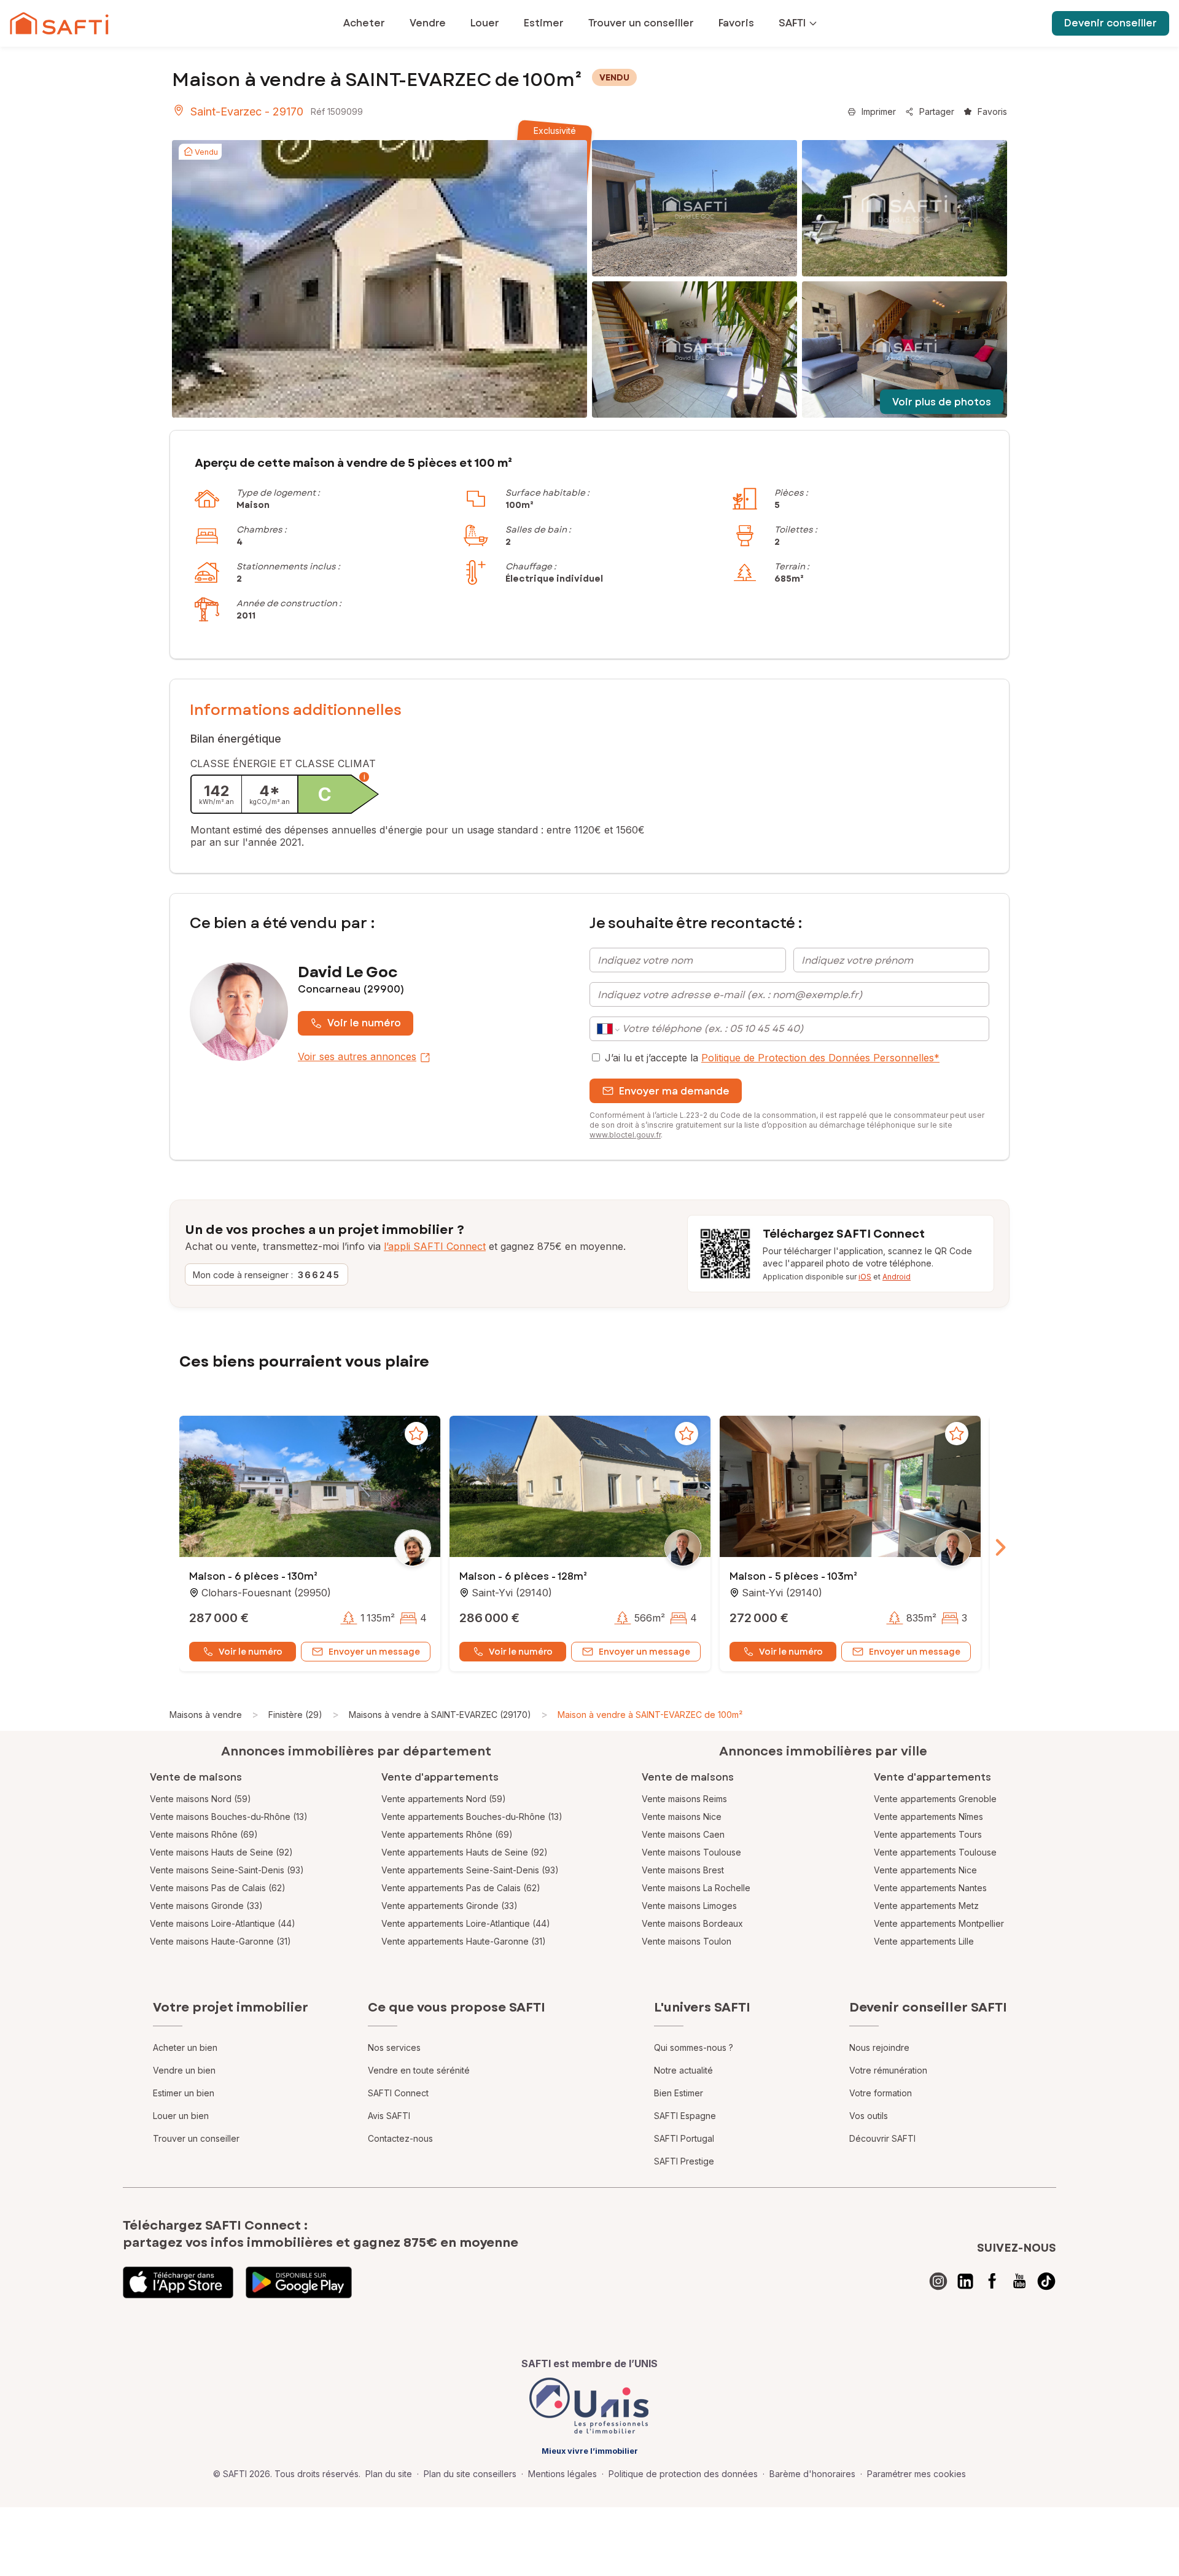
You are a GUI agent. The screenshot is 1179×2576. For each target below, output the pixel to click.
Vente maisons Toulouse (691, 1852)
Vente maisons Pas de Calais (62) (218, 1888)
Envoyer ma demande (674, 1091)
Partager (937, 111)
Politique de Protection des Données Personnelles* (820, 1058)
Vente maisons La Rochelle (696, 1888)
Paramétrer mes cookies (916, 2474)
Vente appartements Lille (924, 1941)
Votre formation (881, 2093)
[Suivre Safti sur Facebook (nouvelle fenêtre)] (992, 2281)
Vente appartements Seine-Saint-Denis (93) (470, 1870)
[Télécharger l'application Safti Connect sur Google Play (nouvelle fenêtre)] (299, 2282)
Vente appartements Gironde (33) (449, 1906)
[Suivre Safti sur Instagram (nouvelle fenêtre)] (938, 2281)
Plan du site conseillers (470, 2474)
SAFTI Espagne (685, 2116)
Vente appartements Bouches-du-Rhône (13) (472, 1817)
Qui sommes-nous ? (694, 2047)
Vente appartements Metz (926, 1906)
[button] (310, 1488)
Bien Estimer (679, 2093)
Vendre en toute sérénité (419, 2070)
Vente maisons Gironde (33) (206, 1906)
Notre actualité (683, 2070)
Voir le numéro (364, 1023)
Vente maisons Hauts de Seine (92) (221, 1852)
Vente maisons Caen (683, 1834)
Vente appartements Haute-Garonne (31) (464, 1941)
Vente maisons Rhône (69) (204, 1834)
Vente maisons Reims (684, 1799)
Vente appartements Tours (928, 1834)
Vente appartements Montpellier (939, 1923)
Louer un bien (181, 2116)
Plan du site (389, 2474)
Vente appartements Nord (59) (444, 1799)
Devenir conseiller (1111, 23)
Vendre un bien (184, 2070)
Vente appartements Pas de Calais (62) (461, 1888)
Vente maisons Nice (682, 1817)
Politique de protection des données (683, 2474)
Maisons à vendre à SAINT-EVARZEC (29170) (440, 1715)
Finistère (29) (295, 1715)
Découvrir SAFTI (882, 2138)
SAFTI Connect (398, 2093)
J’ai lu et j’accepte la (772, 1058)
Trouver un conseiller (196, 2138)
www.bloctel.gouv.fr (625, 1135)
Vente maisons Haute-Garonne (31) (220, 1941)
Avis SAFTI (389, 2116)
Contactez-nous (400, 2138)
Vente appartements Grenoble (935, 1799)
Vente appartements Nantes (930, 1888)
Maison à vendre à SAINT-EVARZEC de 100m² (650, 1715)
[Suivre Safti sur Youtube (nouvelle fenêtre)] (1019, 2281)
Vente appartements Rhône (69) (447, 1834)
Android (897, 1277)
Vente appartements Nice (925, 1870)
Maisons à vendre (206, 1715)
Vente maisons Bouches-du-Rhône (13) (229, 1817)
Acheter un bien (185, 2047)
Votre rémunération (888, 2070)
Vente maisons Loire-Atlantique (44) (223, 1923)
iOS (865, 1277)
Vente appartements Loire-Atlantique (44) (466, 1923)
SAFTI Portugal (684, 2138)
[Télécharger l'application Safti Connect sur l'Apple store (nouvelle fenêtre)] (178, 2282)
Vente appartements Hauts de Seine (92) (465, 1852)
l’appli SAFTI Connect (435, 1246)
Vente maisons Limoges (689, 1906)
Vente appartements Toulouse (935, 1852)
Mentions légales (562, 2474)
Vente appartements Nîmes (928, 1817)
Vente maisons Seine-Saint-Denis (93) (227, 1870)
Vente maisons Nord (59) (200, 1799)
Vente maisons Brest (683, 1870)
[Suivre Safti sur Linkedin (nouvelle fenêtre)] (965, 2281)
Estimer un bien (184, 2093)
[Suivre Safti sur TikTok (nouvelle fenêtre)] (1046, 2281)
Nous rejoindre (879, 2047)
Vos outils (869, 2116)
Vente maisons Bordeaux (692, 1923)
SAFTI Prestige (684, 2161)
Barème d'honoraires (812, 2474)
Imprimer (879, 111)
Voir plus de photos (942, 402)
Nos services (394, 2047)
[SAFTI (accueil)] (59, 23)
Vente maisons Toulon (687, 1941)
